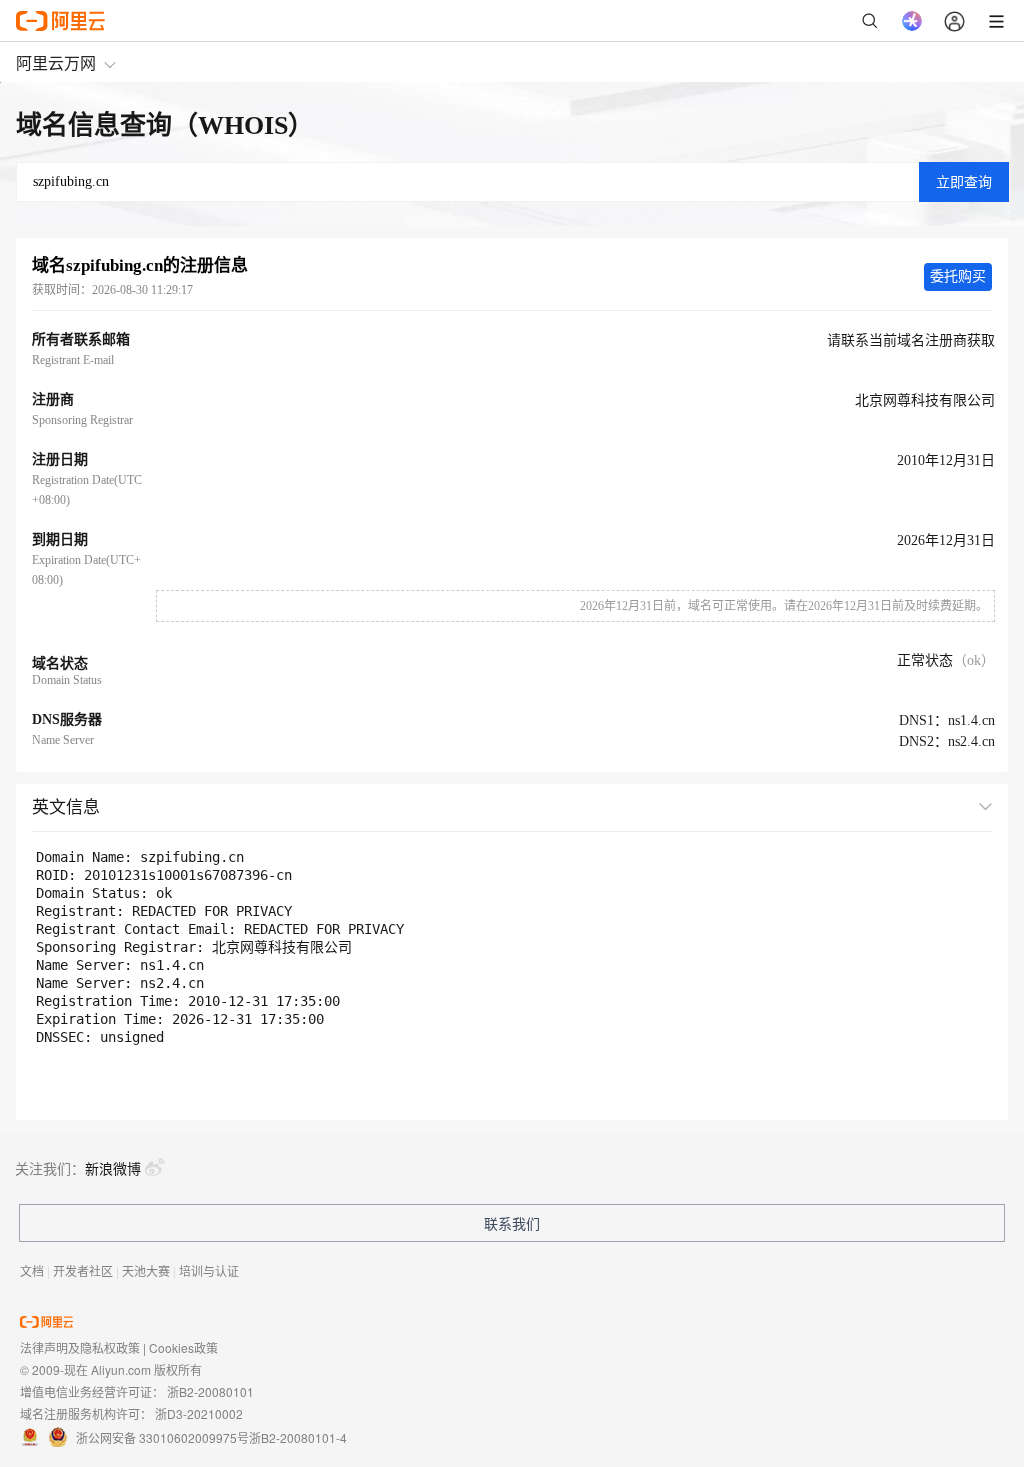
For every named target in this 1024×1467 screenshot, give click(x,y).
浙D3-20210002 (199, 1413)
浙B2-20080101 (210, 1391)
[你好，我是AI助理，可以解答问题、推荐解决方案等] (912, 21)
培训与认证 (209, 1270)
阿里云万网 (56, 62)
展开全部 (947, 805)
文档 (32, 1270)
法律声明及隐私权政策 (80, 1347)
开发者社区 (83, 1270)
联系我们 (512, 1223)
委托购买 (958, 276)
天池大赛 (146, 1270)
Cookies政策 (183, 1347)
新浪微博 (113, 1168)
